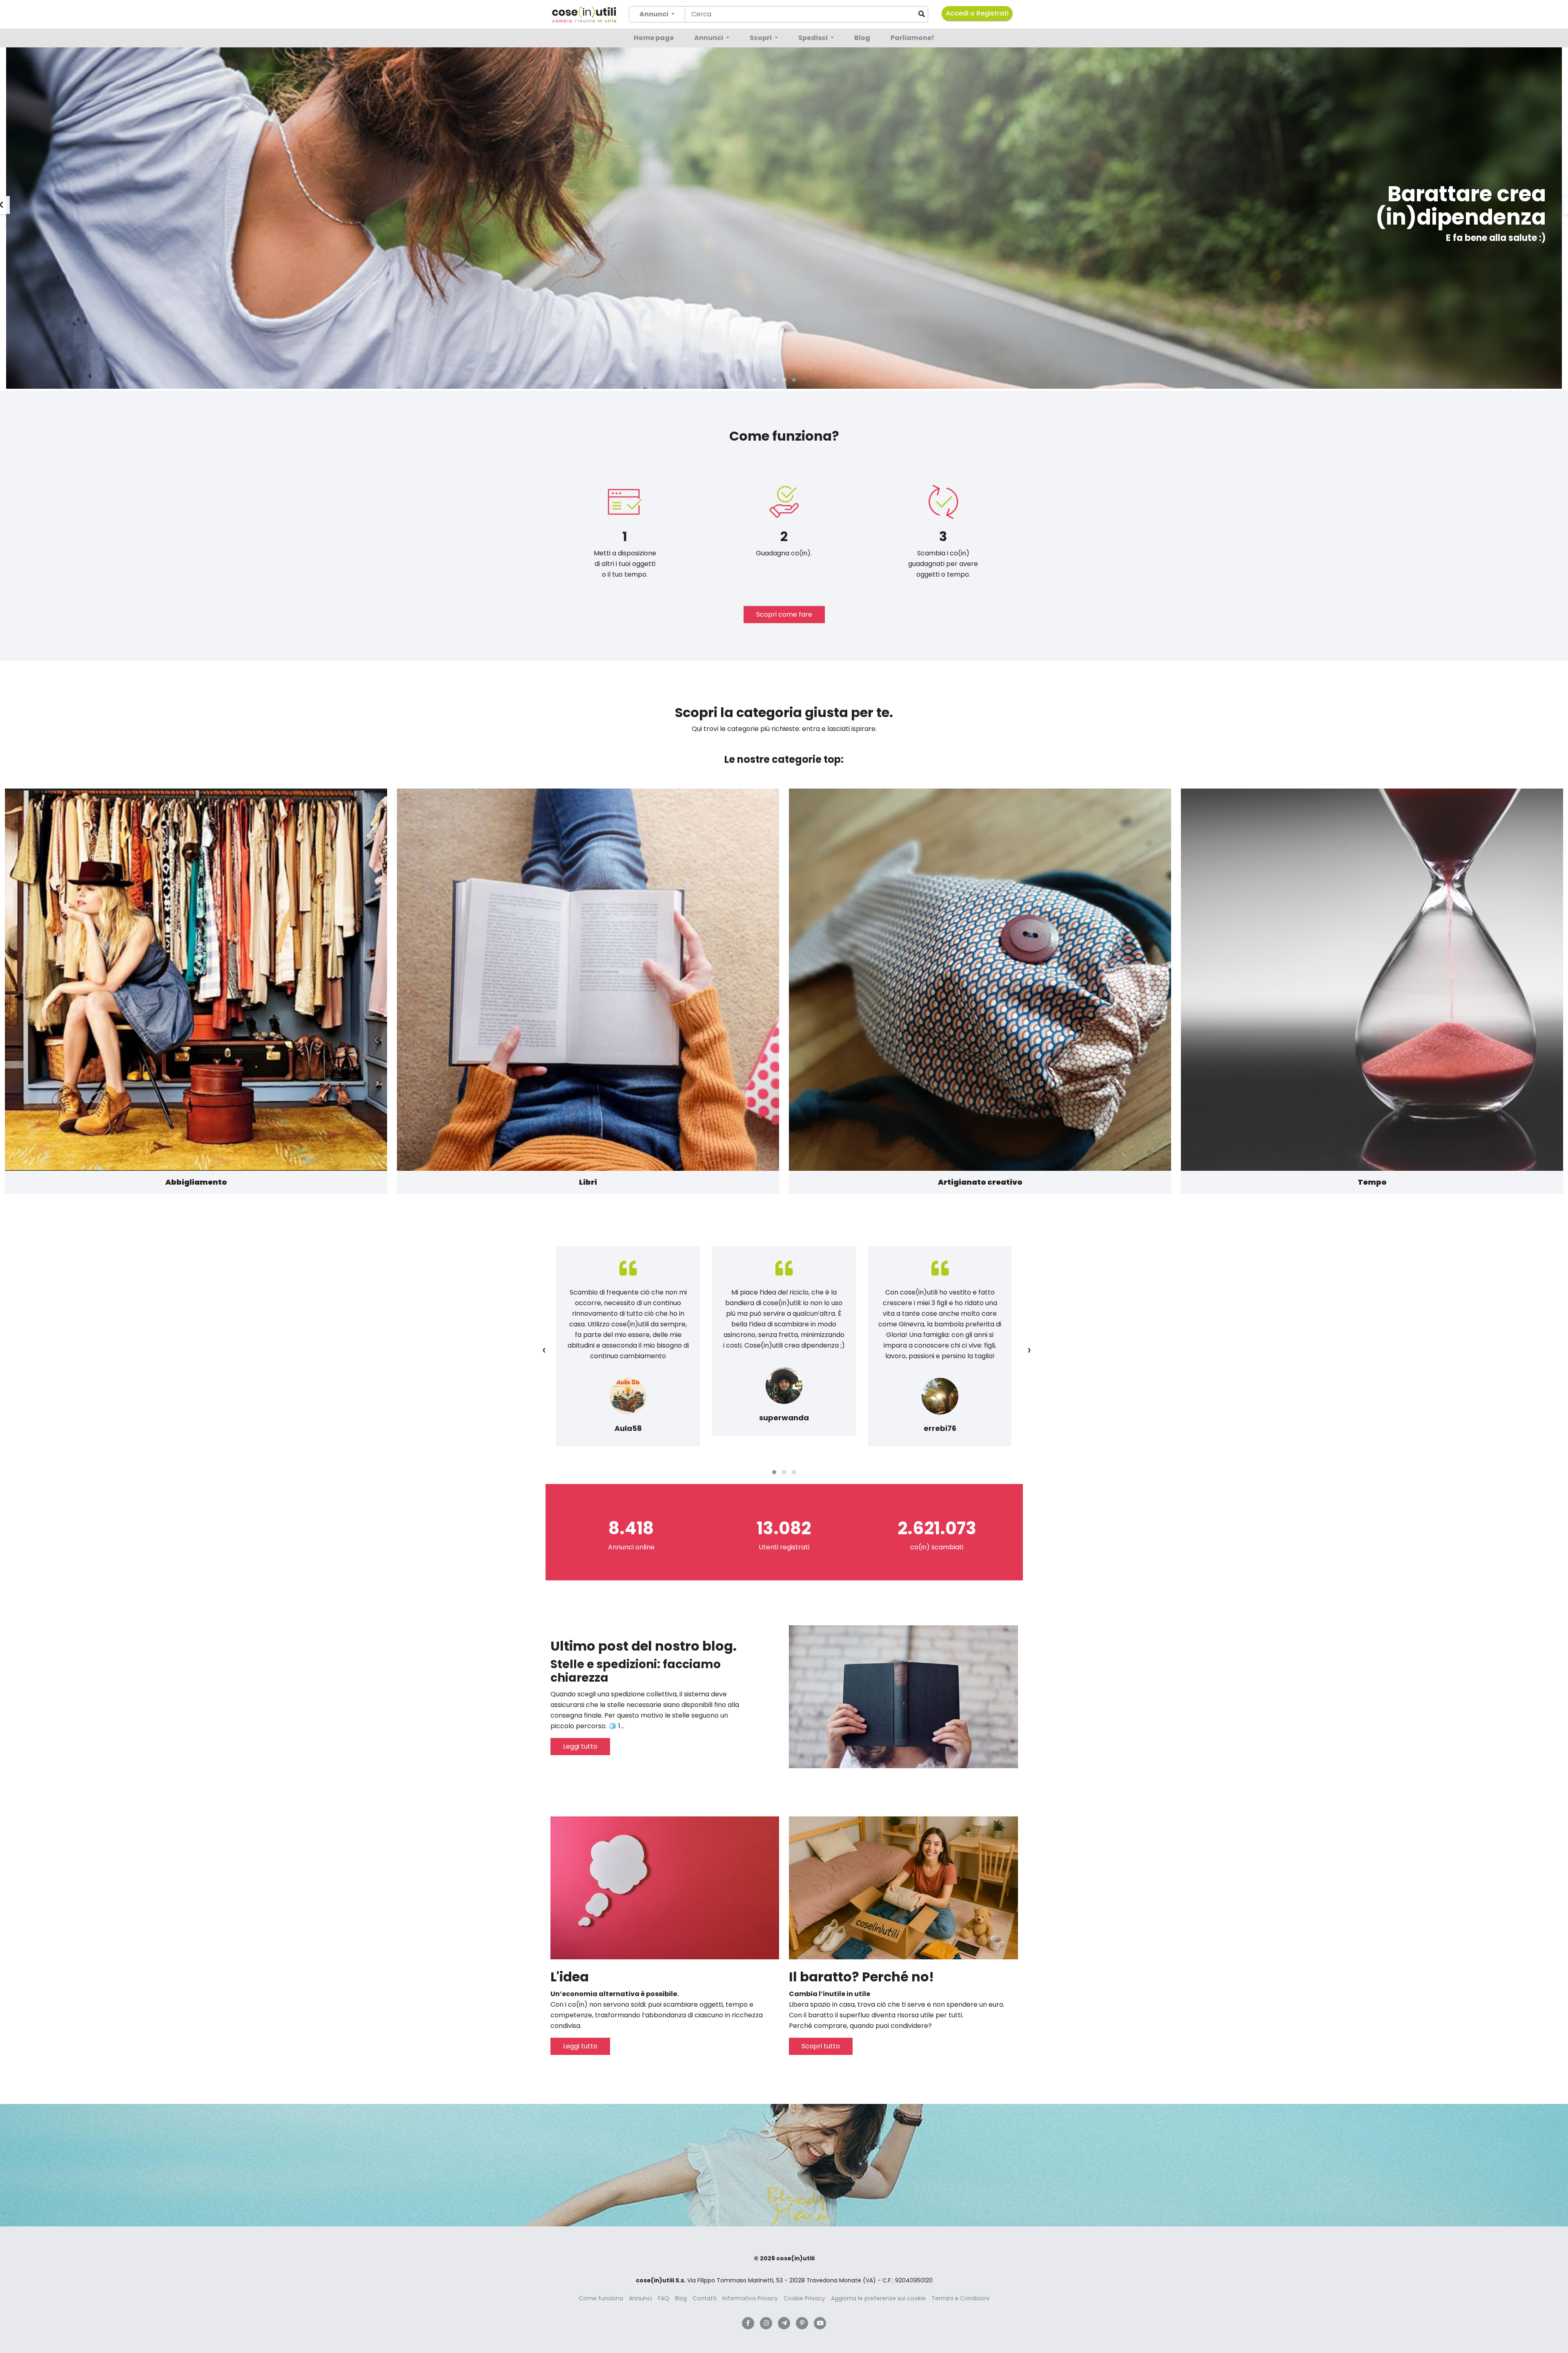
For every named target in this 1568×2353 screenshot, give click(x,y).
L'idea (570, 1977)
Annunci (709, 38)
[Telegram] (784, 2323)
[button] (774, 380)
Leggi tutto (580, 1746)
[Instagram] (766, 2323)
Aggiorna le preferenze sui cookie (878, 2298)
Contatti (705, 2298)
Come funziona (601, 2298)
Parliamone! (912, 38)
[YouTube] (820, 2323)
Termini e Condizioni (960, 2298)
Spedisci (814, 38)
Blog (862, 38)
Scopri (761, 38)
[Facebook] (748, 2323)
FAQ (664, 2298)
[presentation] (544, 1350)
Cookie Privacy (804, 2298)
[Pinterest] (802, 2323)
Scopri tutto (821, 2046)
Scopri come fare (784, 614)
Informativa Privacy (750, 2298)
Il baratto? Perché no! (861, 1977)
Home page (654, 38)
